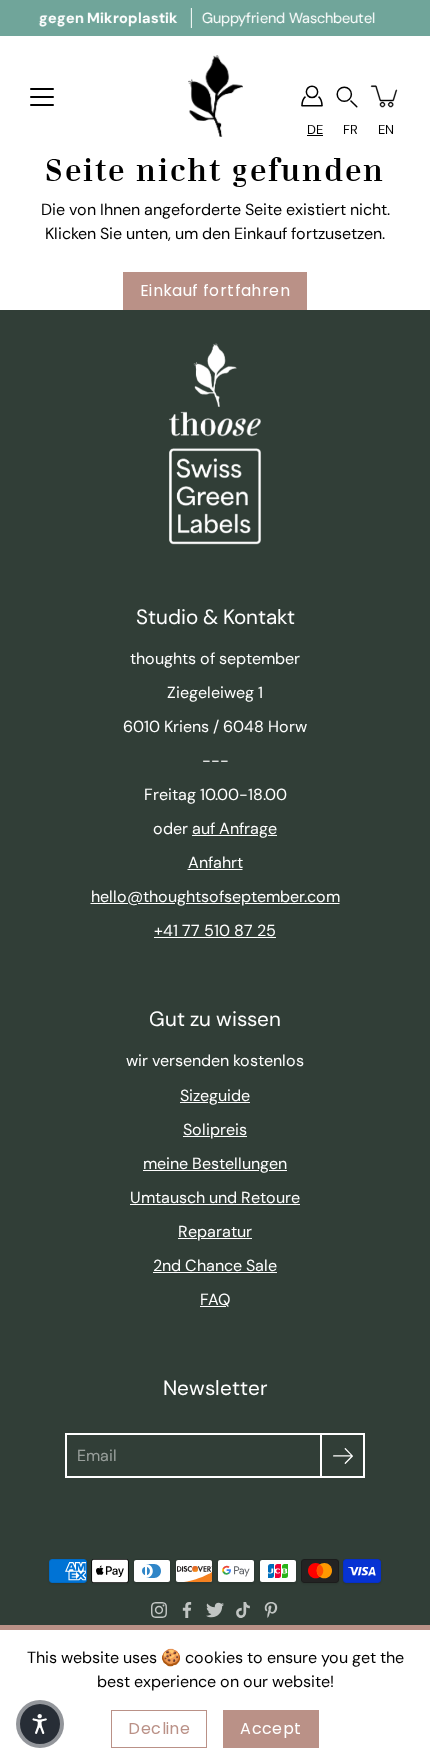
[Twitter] (215, 1610)
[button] (347, 96)
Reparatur (215, 1231)
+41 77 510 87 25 (215, 930)
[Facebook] (187, 1610)
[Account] (312, 96)
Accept (270, 1728)
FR (350, 129)
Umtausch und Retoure (215, 1197)
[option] (350, 129)
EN (386, 129)
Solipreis (215, 1129)
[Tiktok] (243, 1610)
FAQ (215, 1299)
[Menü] (42, 97)
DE (315, 129)
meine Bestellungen (215, 1163)
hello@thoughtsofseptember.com (215, 896)
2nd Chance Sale (215, 1265)
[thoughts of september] (215, 96)
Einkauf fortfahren (215, 290)
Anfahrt (215, 862)
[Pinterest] (271, 1610)
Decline (159, 1728)
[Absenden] (342, 1455)
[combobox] (315, 129)
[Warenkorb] (386, 96)
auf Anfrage (234, 828)
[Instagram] (159, 1610)
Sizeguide (215, 1095)
